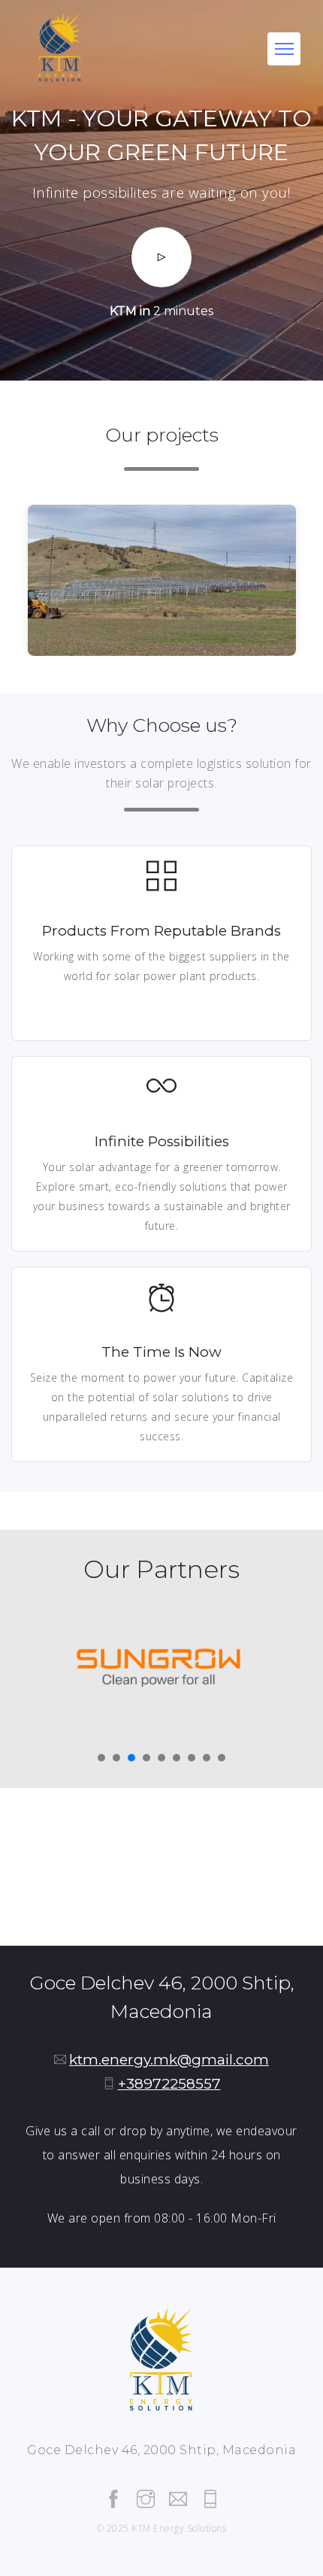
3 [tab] (131, 1758)
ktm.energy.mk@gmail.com (169, 2060)
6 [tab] (177, 1758)
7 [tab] (192, 1758)
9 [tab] (222, 1758)
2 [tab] (116, 1758)
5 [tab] (161, 1758)
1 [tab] (101, 1758)
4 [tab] (146, 1758)
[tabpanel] (161, 1667)
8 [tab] (207, 1758)
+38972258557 (169, 2084)
